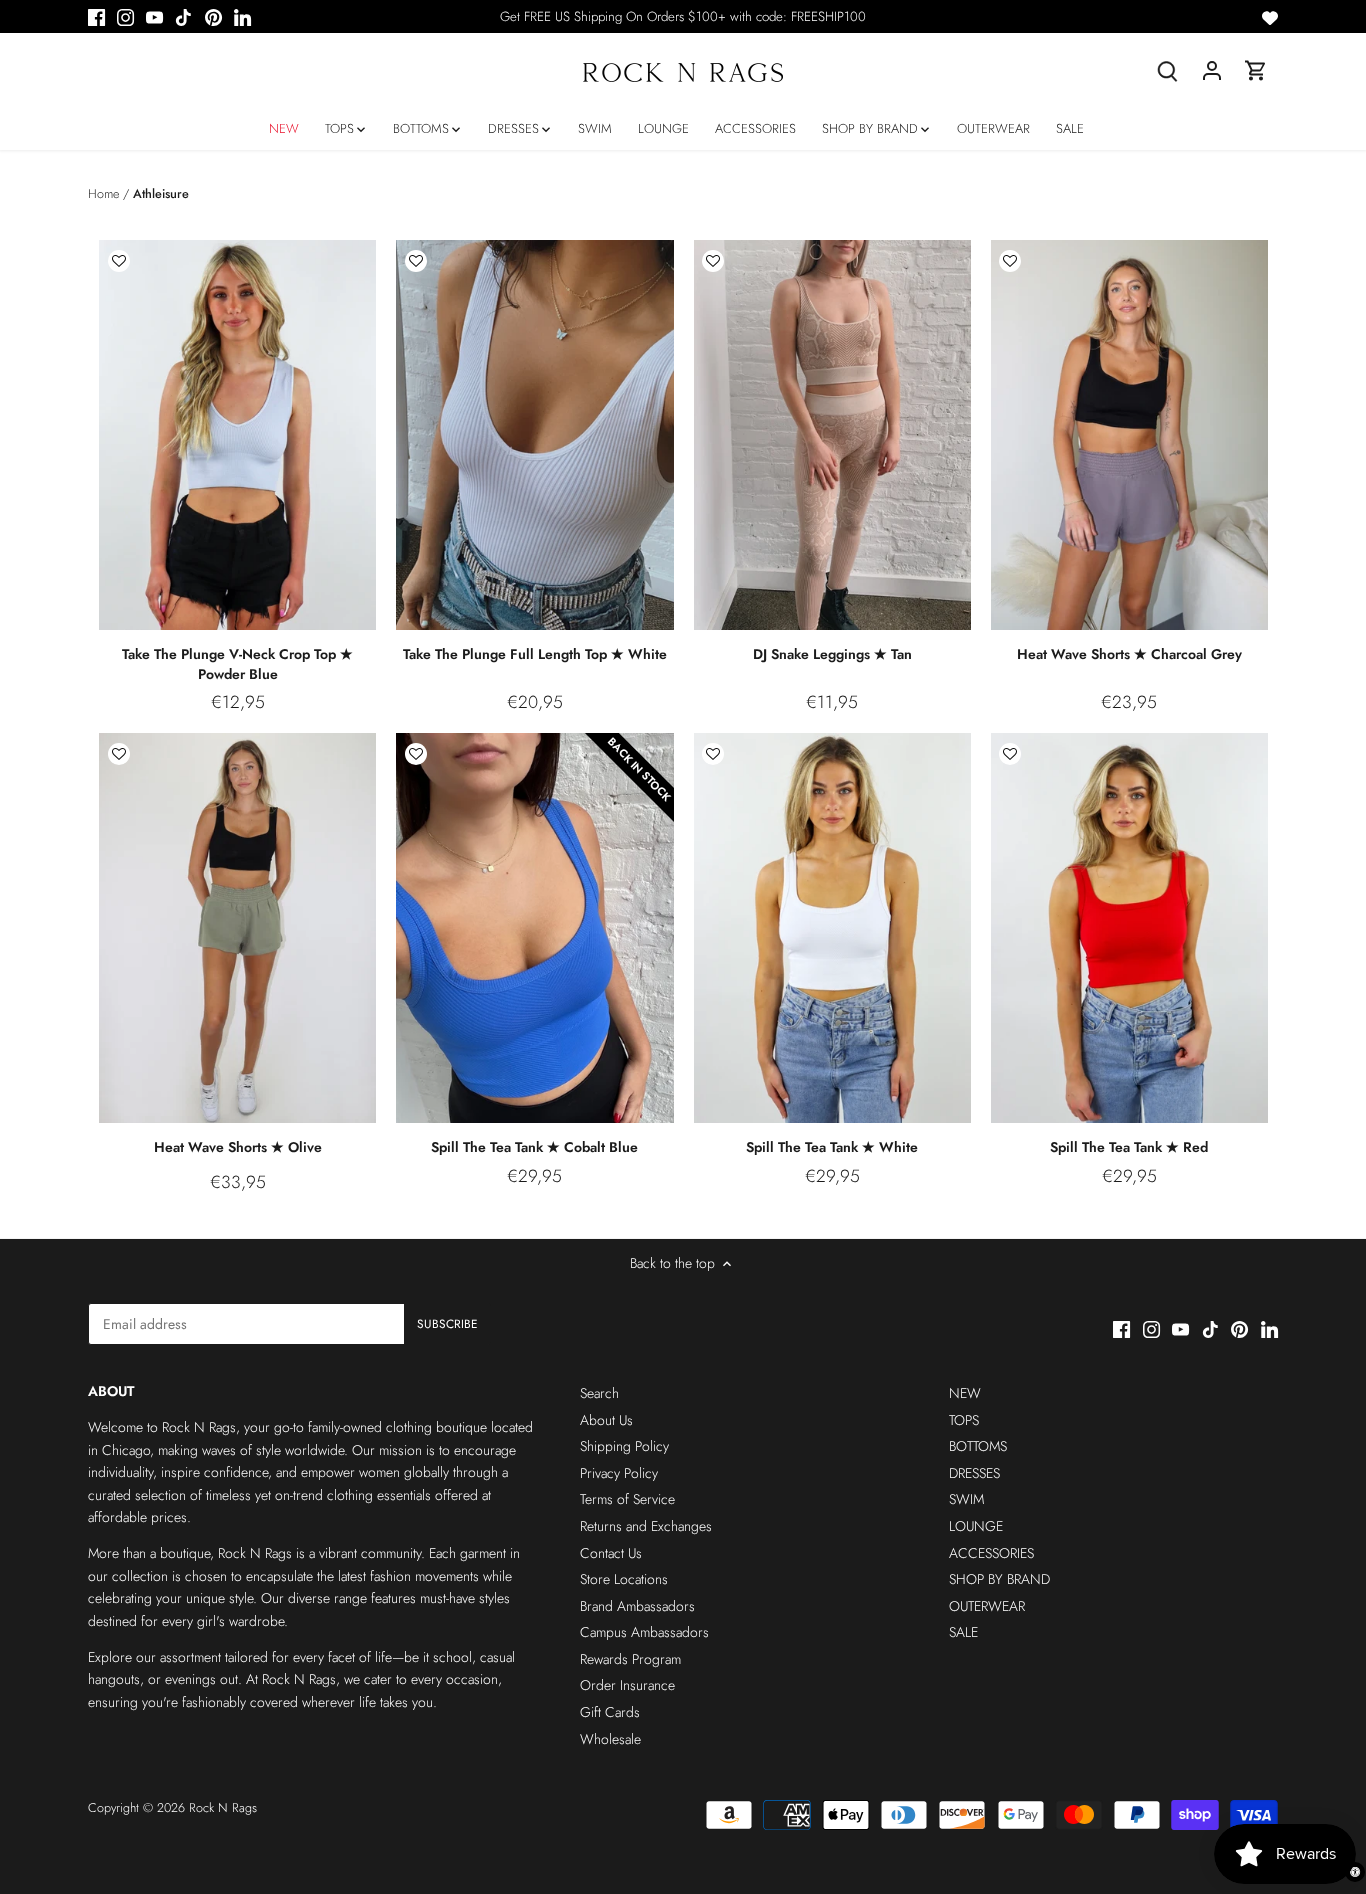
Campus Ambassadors (644, 1632)
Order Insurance (627, 1685)
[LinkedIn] (242, 17)
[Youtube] (154, 17)
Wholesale (610, 1739)
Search (599, 1393)
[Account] (1212, 70)
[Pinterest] (213, 17)
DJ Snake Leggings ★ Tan (832, 654)
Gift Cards (610, 1712)
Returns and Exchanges (646, 1526)
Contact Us (611, 1553)
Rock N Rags (223, 1808)
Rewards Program (630, 1659)
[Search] (1168, 70)
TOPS (964, 1420)
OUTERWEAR (987, 1606)
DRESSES (974, 1473)
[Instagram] (125, 17)
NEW (965, 1393)
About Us (606, 1420)
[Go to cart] (1256, 70)
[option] (238, 435)
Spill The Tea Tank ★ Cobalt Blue (534, 1147)
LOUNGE (976, 1526)
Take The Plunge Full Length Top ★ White (535, 654)
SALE (963, 1632)
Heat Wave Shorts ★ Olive (238, 1147)
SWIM (966, 1499)
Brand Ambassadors (637, 1606)
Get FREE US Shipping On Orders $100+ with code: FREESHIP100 (683, 16)
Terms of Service (627, 1499)
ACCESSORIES (991, 1553)
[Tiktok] (183, 17)
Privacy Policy (619, 1473)
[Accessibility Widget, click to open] (1355, 1872)
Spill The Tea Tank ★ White (832, 1147)
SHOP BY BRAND (999, 1579)
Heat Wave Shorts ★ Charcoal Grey (1129, 654)
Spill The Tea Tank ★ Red (1129, 1147)
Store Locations (624, 1579)
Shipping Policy (624, 1446)
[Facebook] (96, 17)
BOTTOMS (978, 1446)
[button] (119, 261)
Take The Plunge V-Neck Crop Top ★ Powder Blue (237, 664)
